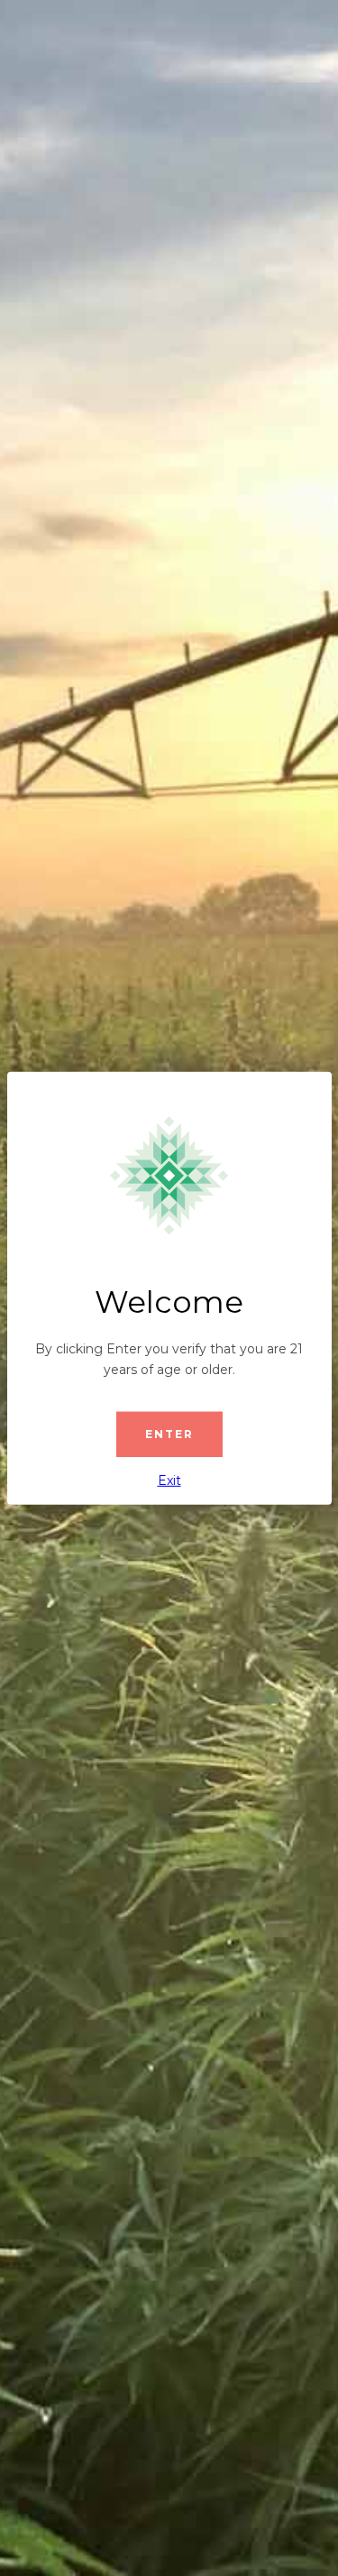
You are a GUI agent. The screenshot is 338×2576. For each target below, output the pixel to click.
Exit (169, 1481)
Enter (169, 1434)
